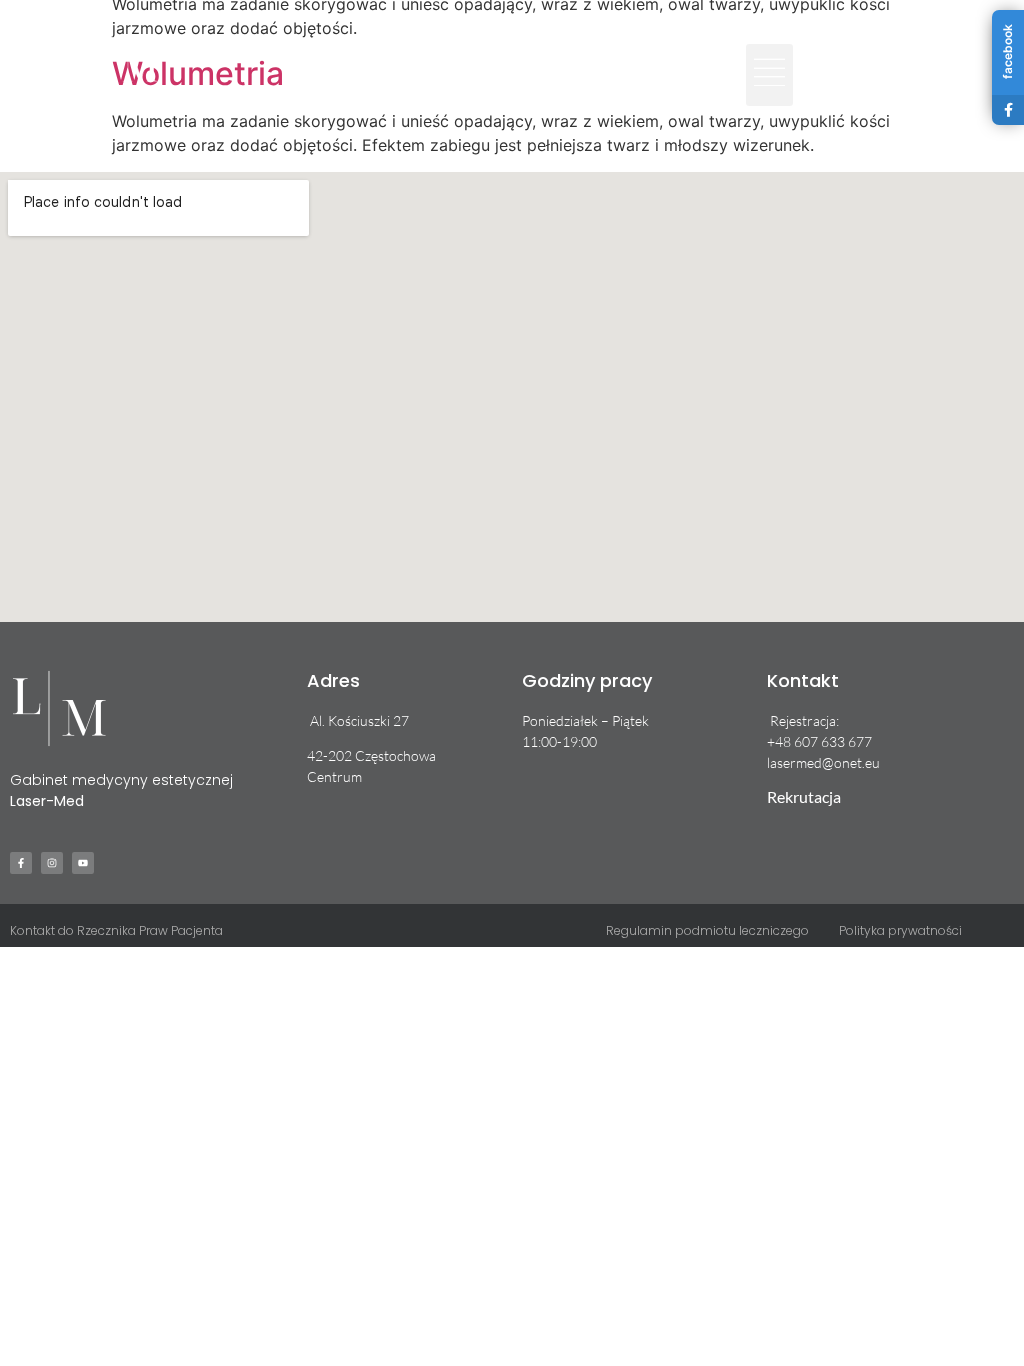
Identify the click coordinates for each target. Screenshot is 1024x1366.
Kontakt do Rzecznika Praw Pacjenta (116, 930)
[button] (769, 75)
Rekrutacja (804, 796)
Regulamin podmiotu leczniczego (707, 930)
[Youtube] (876, 60)
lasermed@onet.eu (823, 762)
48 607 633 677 (823, 741)
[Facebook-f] (814, 60)
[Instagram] (845, 60)
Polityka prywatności (900, 930)
